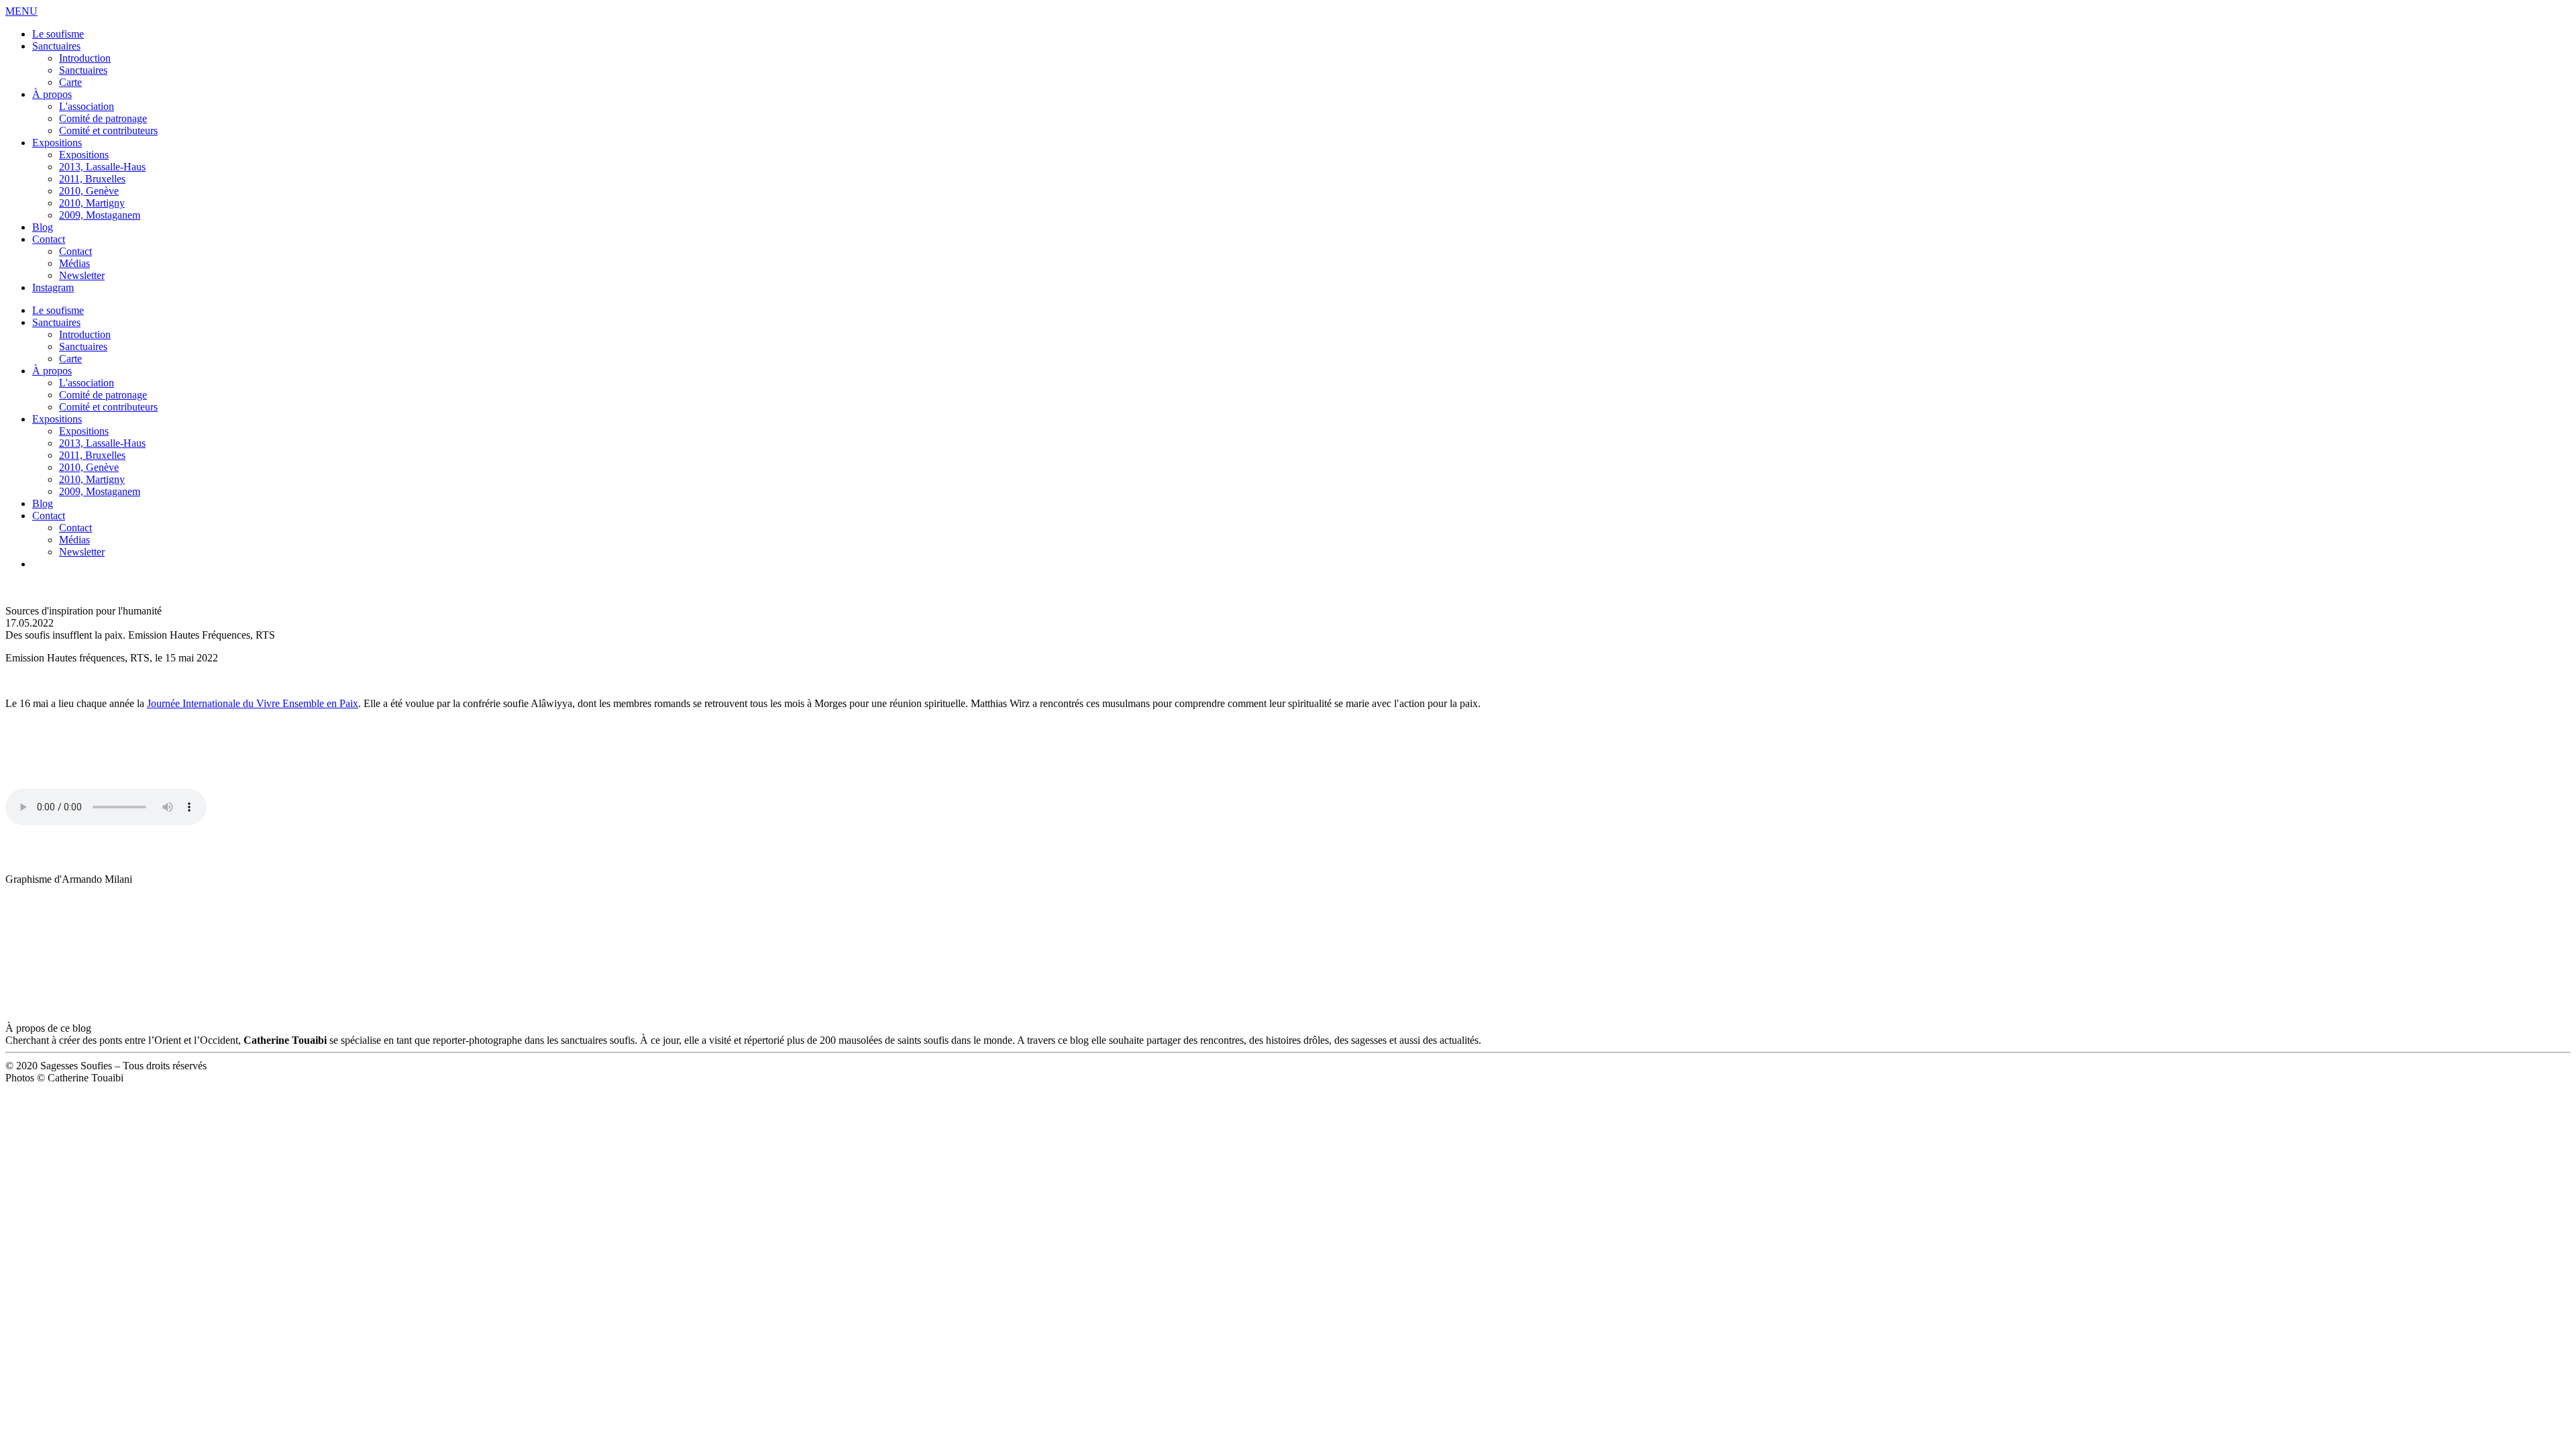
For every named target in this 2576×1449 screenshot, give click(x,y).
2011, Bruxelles (92, 179)
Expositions (57, 143)
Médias (74, 263)
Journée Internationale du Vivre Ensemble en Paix (253, 703)
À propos (52, 94)
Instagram (53, 287)
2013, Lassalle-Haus (102, 167)
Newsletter (82, 275)
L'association (87, 106)
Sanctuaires (56, 46)
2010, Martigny (92, 203)
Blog (43, 227)
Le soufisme (58, 34)
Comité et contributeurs (108, 130)
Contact (49, 239)
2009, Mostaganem (100, 215)
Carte (70, 82)
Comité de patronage (103, 118)
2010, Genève (89, 191)
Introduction (85, 58)
